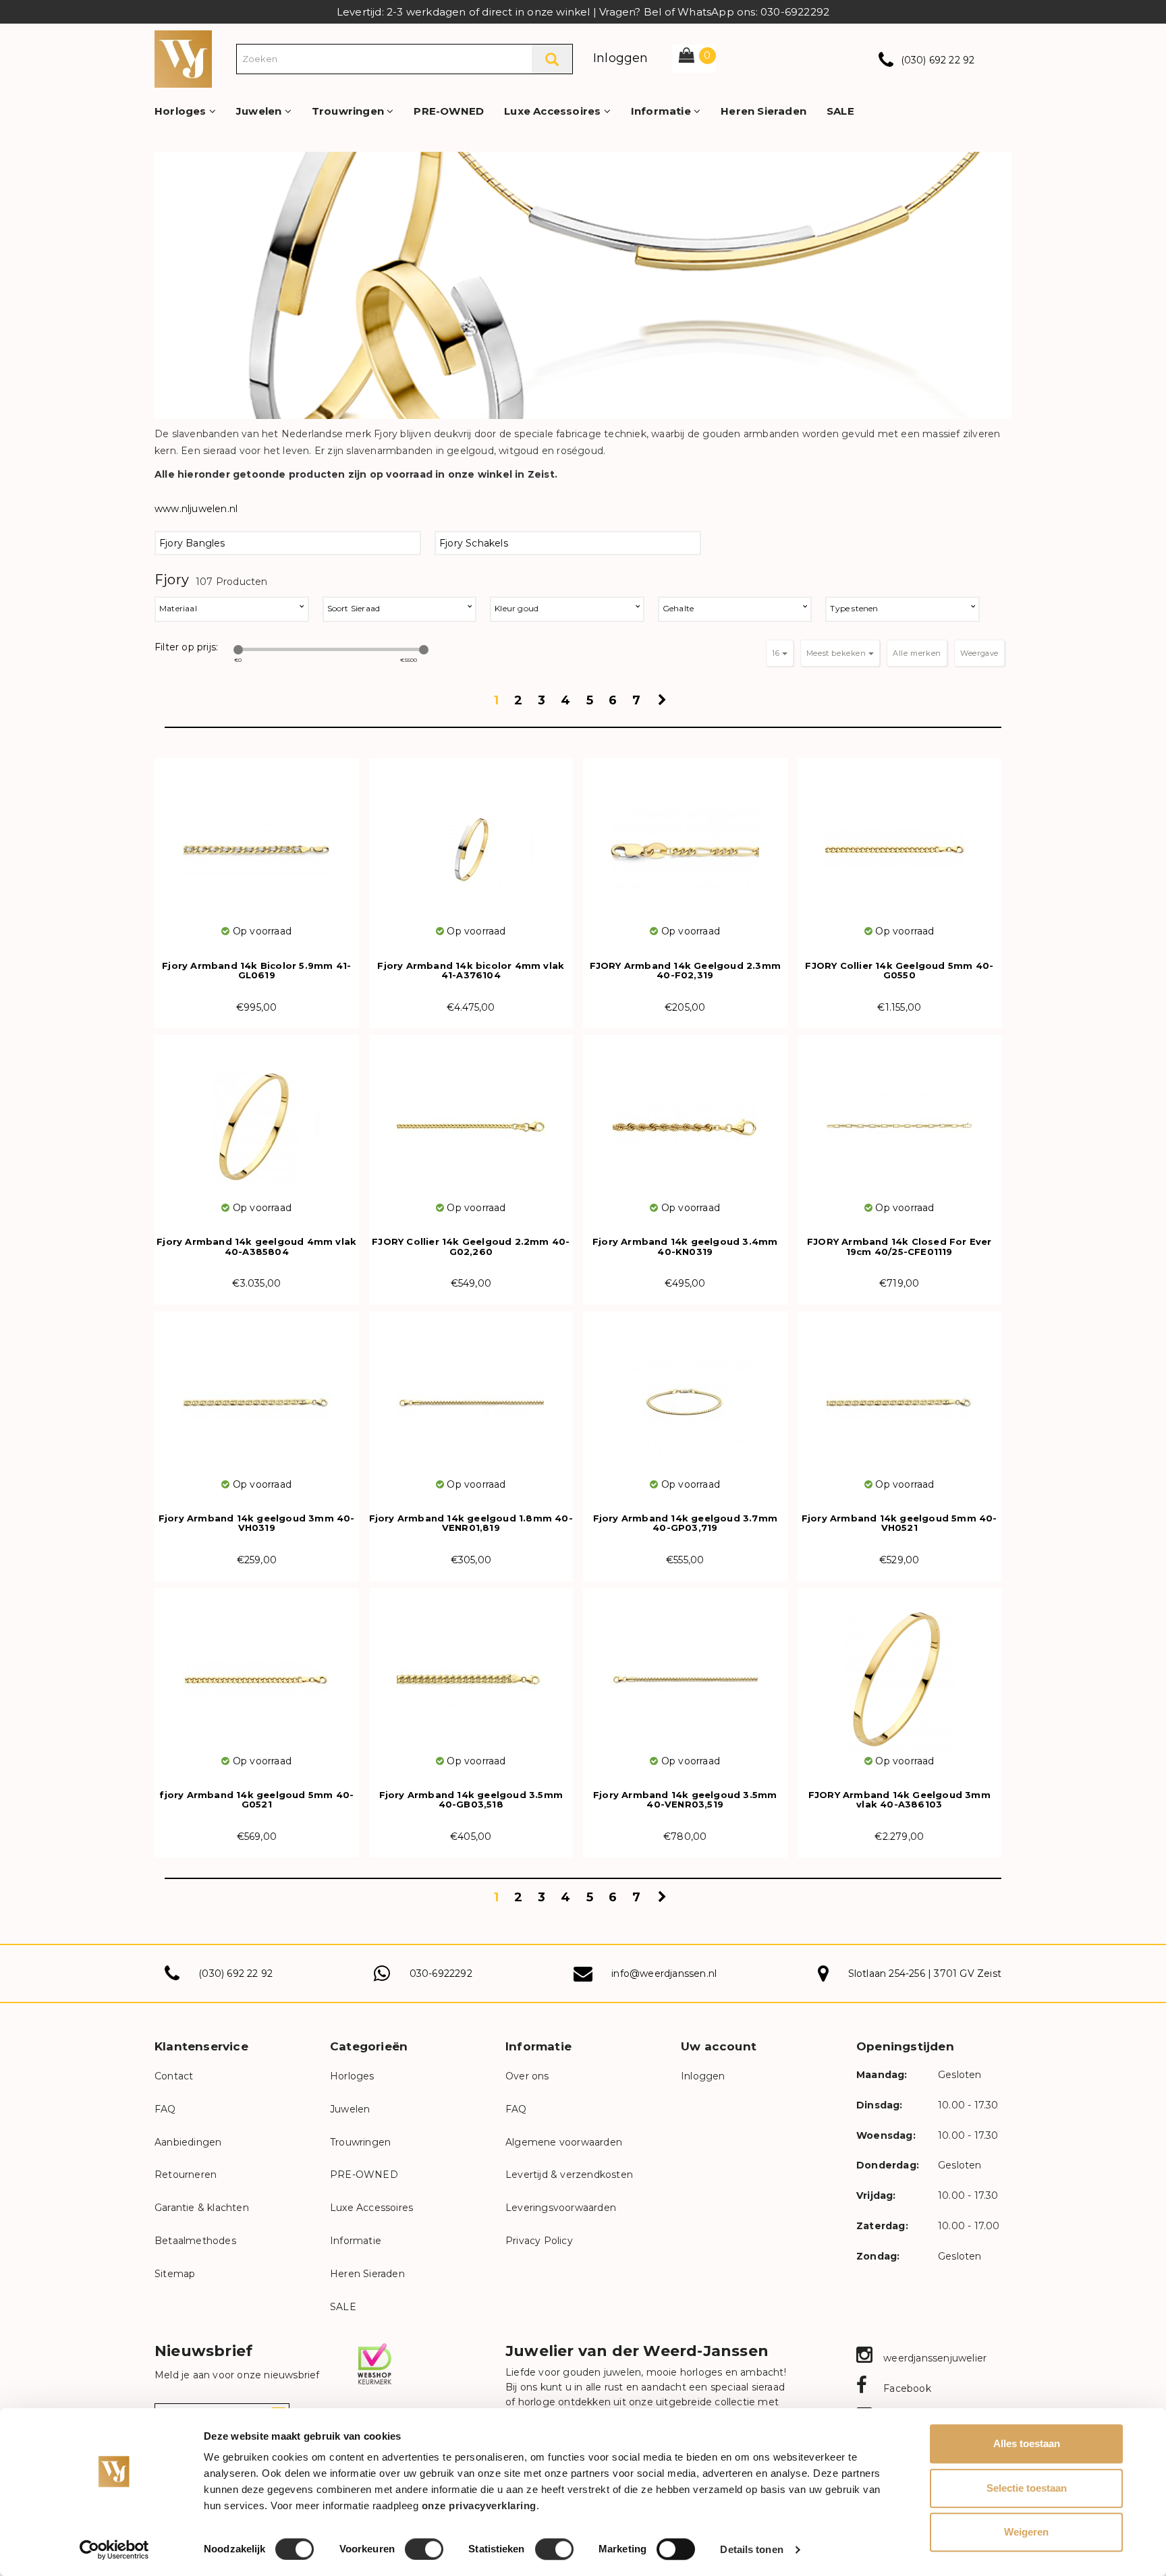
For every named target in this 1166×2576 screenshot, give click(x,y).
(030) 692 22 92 (938, 60)
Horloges (182, 111)
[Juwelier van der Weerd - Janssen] (183, 58)
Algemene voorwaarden (564, 2142)
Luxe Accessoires (554, 111)
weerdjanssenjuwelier (934, 2358)
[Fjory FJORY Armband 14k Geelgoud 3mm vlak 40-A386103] (900, 1671)
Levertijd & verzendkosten (569, 2175)
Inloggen (621, 58)
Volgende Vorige (664, 704)
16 (777, 653)
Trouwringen (349, 111)
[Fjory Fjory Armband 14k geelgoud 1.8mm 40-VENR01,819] (471, 1394)
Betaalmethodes (195, 2241)
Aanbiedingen (188, 2142)
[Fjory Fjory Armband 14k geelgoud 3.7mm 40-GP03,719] (685, 1394)
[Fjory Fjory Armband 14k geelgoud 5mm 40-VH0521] (900, 1394)
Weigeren (1026, 2532)
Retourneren (186, 2175)
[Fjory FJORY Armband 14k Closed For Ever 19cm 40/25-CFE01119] (900, 1118)
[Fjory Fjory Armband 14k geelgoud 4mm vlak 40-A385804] (257, 1118)
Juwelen (260, 111)
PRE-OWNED (449, 111)
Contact (174, 2076)
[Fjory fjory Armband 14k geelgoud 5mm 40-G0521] (257, 1671)
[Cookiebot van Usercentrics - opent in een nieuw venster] (114, 2550)
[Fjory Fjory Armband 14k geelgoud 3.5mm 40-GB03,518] (471, 1671)
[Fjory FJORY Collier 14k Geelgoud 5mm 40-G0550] (900, 841)
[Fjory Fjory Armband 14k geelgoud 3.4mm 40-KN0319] (685, 1118)
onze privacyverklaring (479, 2505)
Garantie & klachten (202, 2208)
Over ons (527, 2076)
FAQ (165, 2109)
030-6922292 (441, 1973)
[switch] (424, 2549)
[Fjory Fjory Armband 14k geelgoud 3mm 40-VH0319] (257, 1394)
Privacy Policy (539, 2241)
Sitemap (175, 2274)
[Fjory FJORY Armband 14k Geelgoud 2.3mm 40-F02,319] (685, 841)
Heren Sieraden (764, 111)
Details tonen (751, 2549)
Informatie (662, 111)
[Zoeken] (552, 59)
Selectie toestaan (1027, 2488)
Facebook (906, 2388)
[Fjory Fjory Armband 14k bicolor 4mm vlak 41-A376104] (471, 841)
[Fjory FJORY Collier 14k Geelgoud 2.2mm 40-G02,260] (471, 1118)
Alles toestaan (1027, 2443)
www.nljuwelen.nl (196, 509)
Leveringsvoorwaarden (561, 2208)
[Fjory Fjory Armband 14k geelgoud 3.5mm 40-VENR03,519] (685, 1671)
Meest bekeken (837, 653)
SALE (840, 111)
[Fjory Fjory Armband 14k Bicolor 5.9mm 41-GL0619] (257, 841)
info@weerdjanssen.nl (664, 1973)
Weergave (979, 653)
